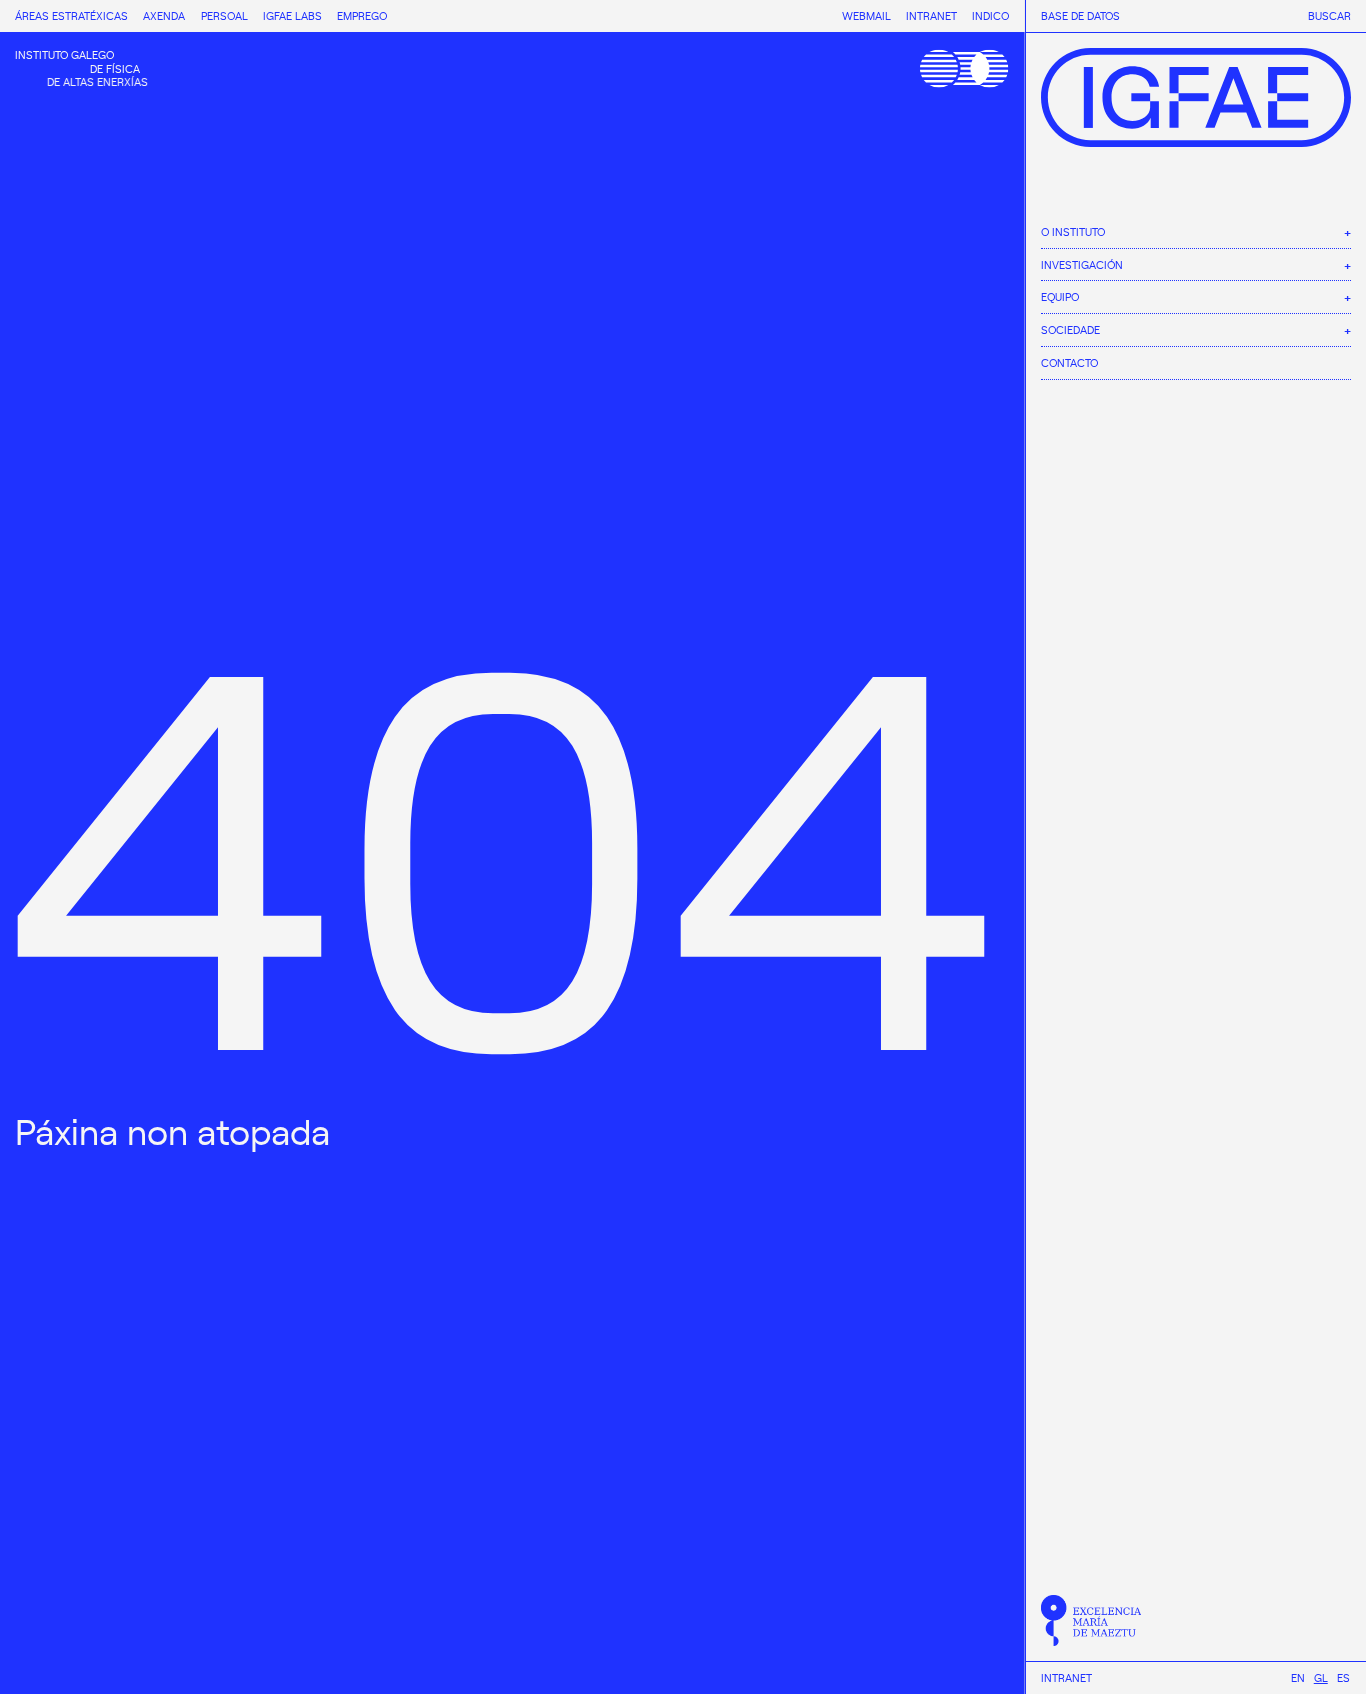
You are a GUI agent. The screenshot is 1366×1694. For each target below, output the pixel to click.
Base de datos (1080, 16)
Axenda (164, 15)
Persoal (224, 15)
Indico (990, 15)
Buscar (1329, 16)
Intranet (1066, 1678)
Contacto (1069, 362)
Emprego (362, 15)
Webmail (866, 15)
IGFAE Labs (292, 15)
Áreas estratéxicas (71, 15)
